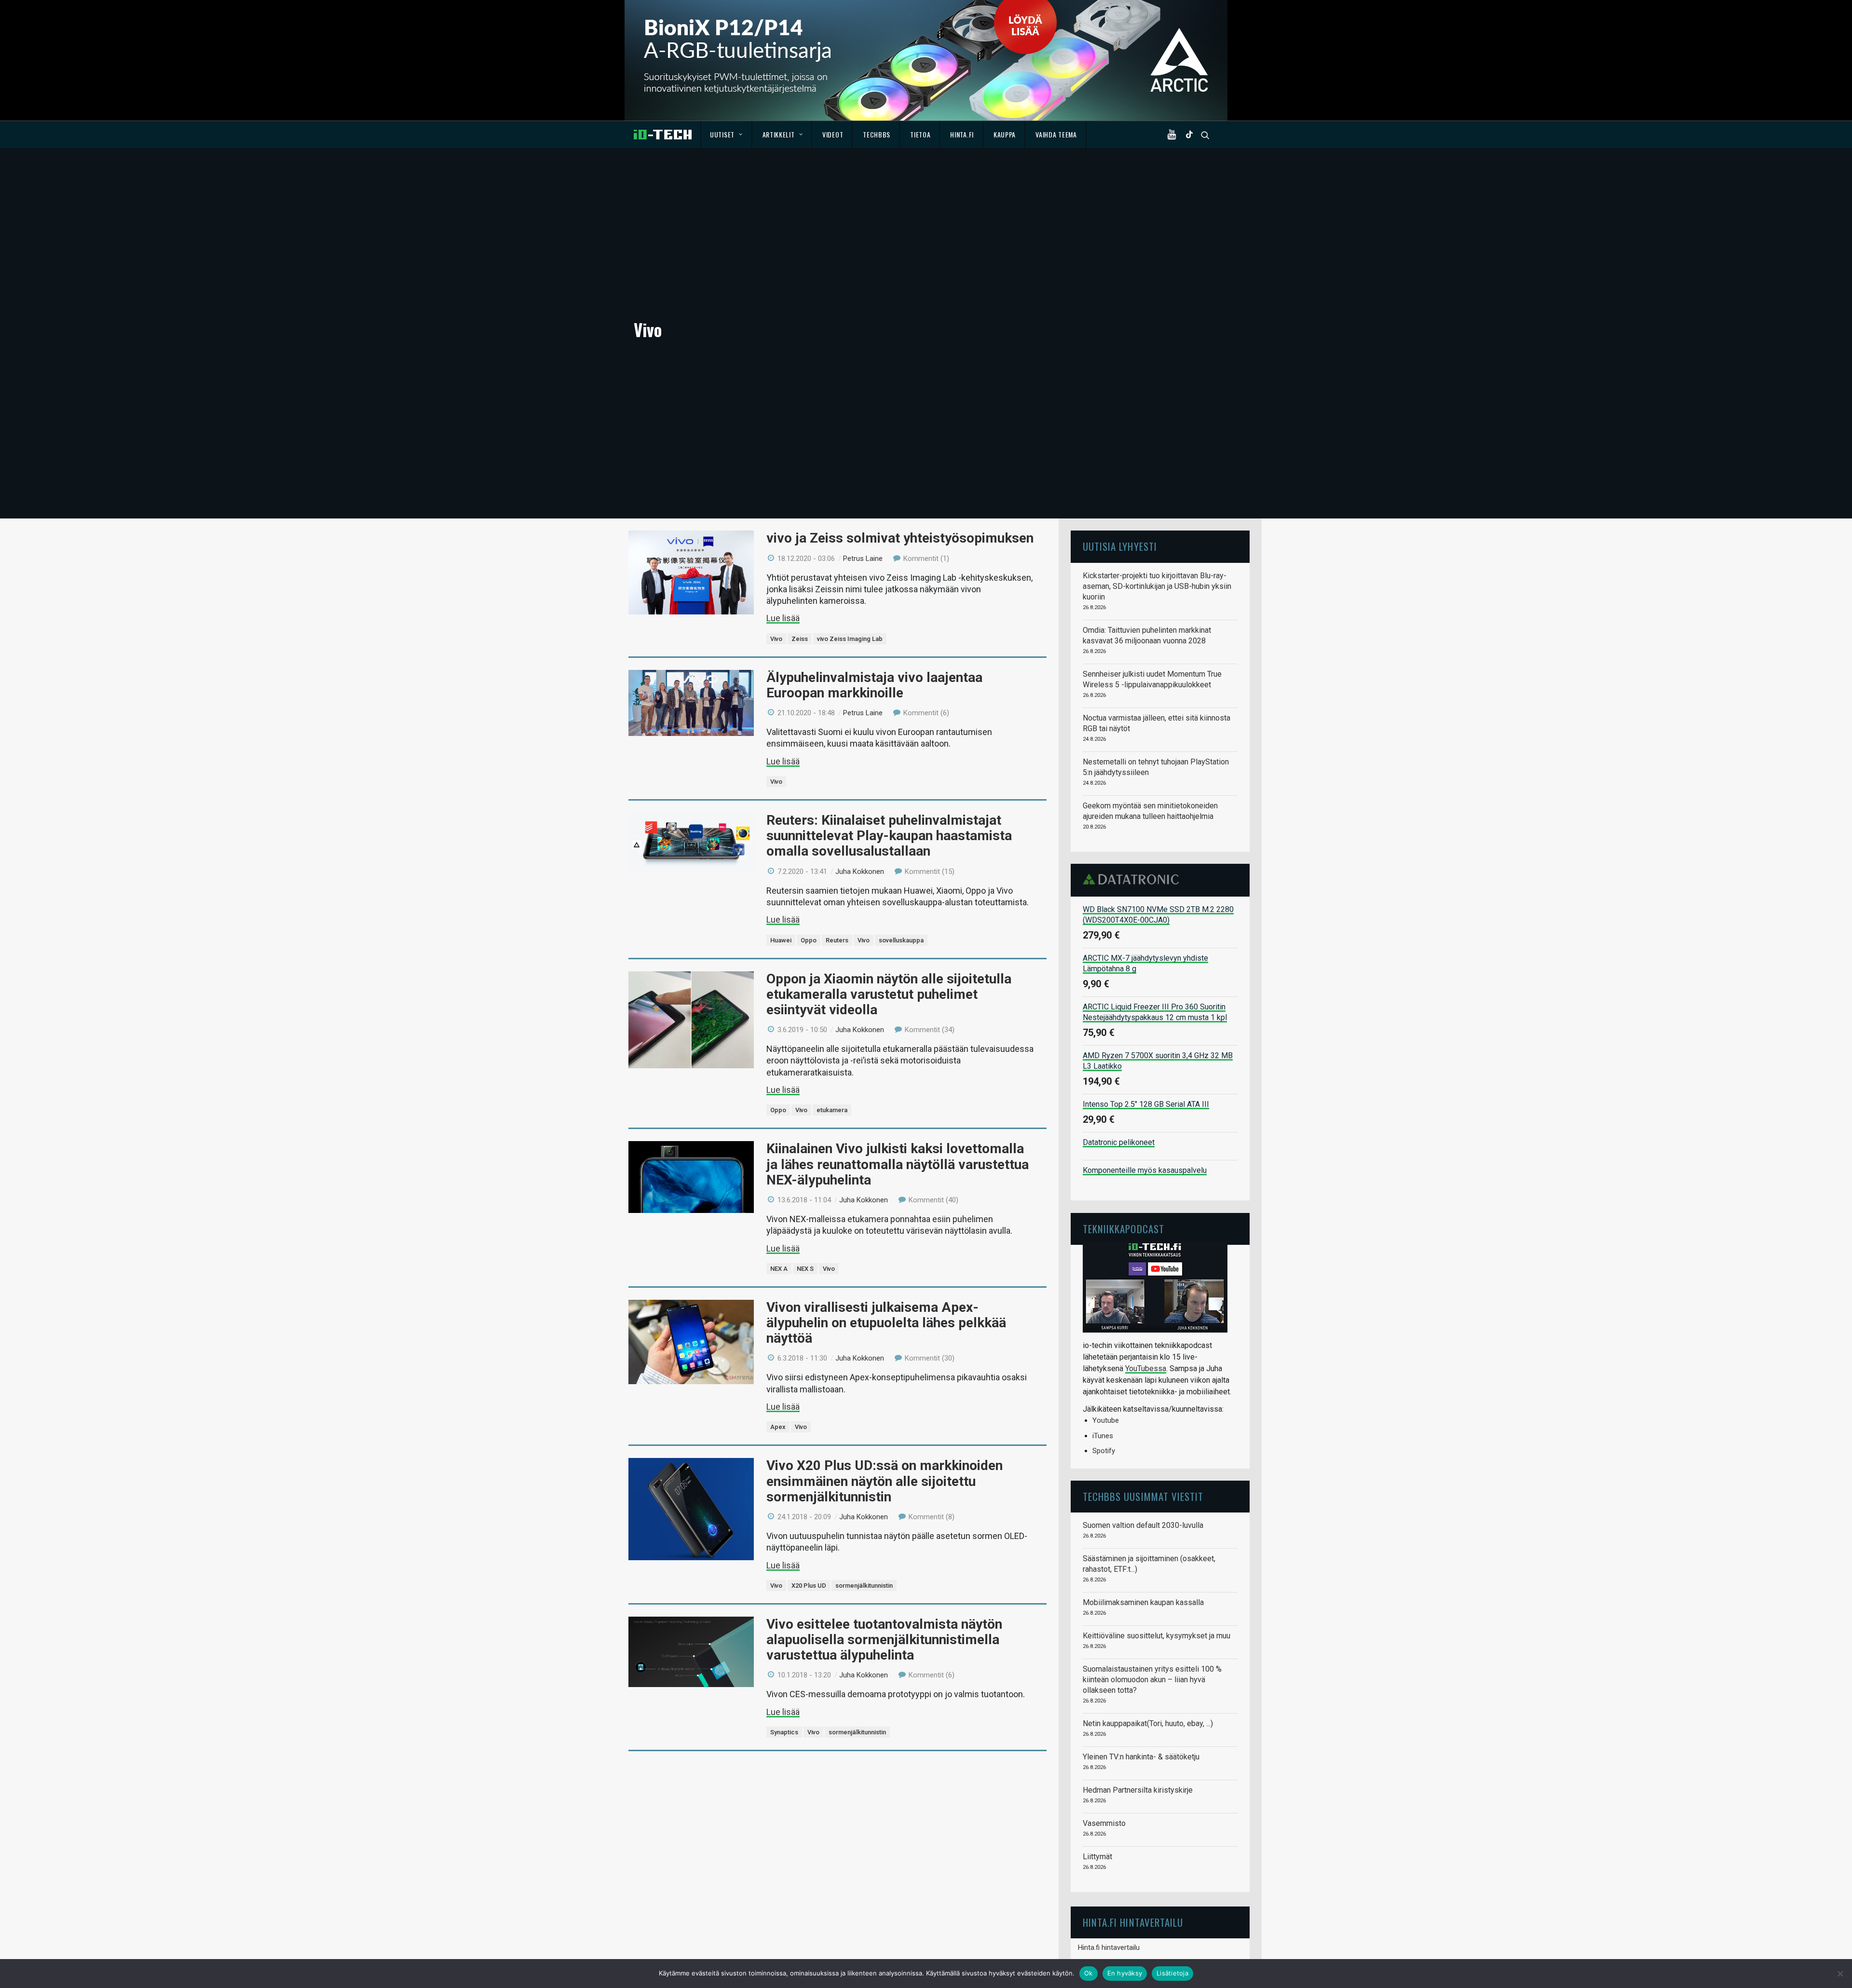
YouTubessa (1146, 1368)
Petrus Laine (863, 558)
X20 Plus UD (809, 1586)
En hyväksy (1125, 1973)
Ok (1089, 1973)
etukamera (832, 1110)
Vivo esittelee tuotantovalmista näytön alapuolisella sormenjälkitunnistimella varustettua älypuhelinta (884, 1640)
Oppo (809, 940)
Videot (833, 134)
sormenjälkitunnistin (864, 1586)
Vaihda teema (1056, 134)
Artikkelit (779, 134)
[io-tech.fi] (663, 135)
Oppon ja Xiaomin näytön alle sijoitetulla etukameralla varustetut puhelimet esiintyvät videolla (889, 994)
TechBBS (877, 134)
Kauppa (1005, 134)
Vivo (776, 639)
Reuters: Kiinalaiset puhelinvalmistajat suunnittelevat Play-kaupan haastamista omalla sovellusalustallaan (889, 836)
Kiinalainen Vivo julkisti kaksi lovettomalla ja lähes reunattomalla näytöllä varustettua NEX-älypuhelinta (898, 1164)
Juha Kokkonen (860, 871)
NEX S (805, 1269)
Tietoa (920, 134)
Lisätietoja (1172, 1973)
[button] (1174, 135)
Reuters (837, 940)
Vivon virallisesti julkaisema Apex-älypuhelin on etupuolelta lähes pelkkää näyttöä (886, 1323)
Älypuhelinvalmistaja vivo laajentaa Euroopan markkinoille (874, 685)
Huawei (781, 940)
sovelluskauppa (901, 940)
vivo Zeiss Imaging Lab (850, 639)
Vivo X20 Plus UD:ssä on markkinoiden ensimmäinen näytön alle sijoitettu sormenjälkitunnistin (885, 1481)
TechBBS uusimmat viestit (1143, 1496)
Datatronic (1134, 879)
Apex (778, 1427)
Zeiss (800, 639)
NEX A (779, 1269)
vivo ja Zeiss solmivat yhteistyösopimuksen (900, 538)
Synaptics (784, 1732)
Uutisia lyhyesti (1120, 546)
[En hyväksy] (1840, 1974)
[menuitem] (727, 135)
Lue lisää (783, 618)
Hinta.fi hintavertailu (1109, 1947)
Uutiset (722, 134)
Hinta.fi (962, 134)
